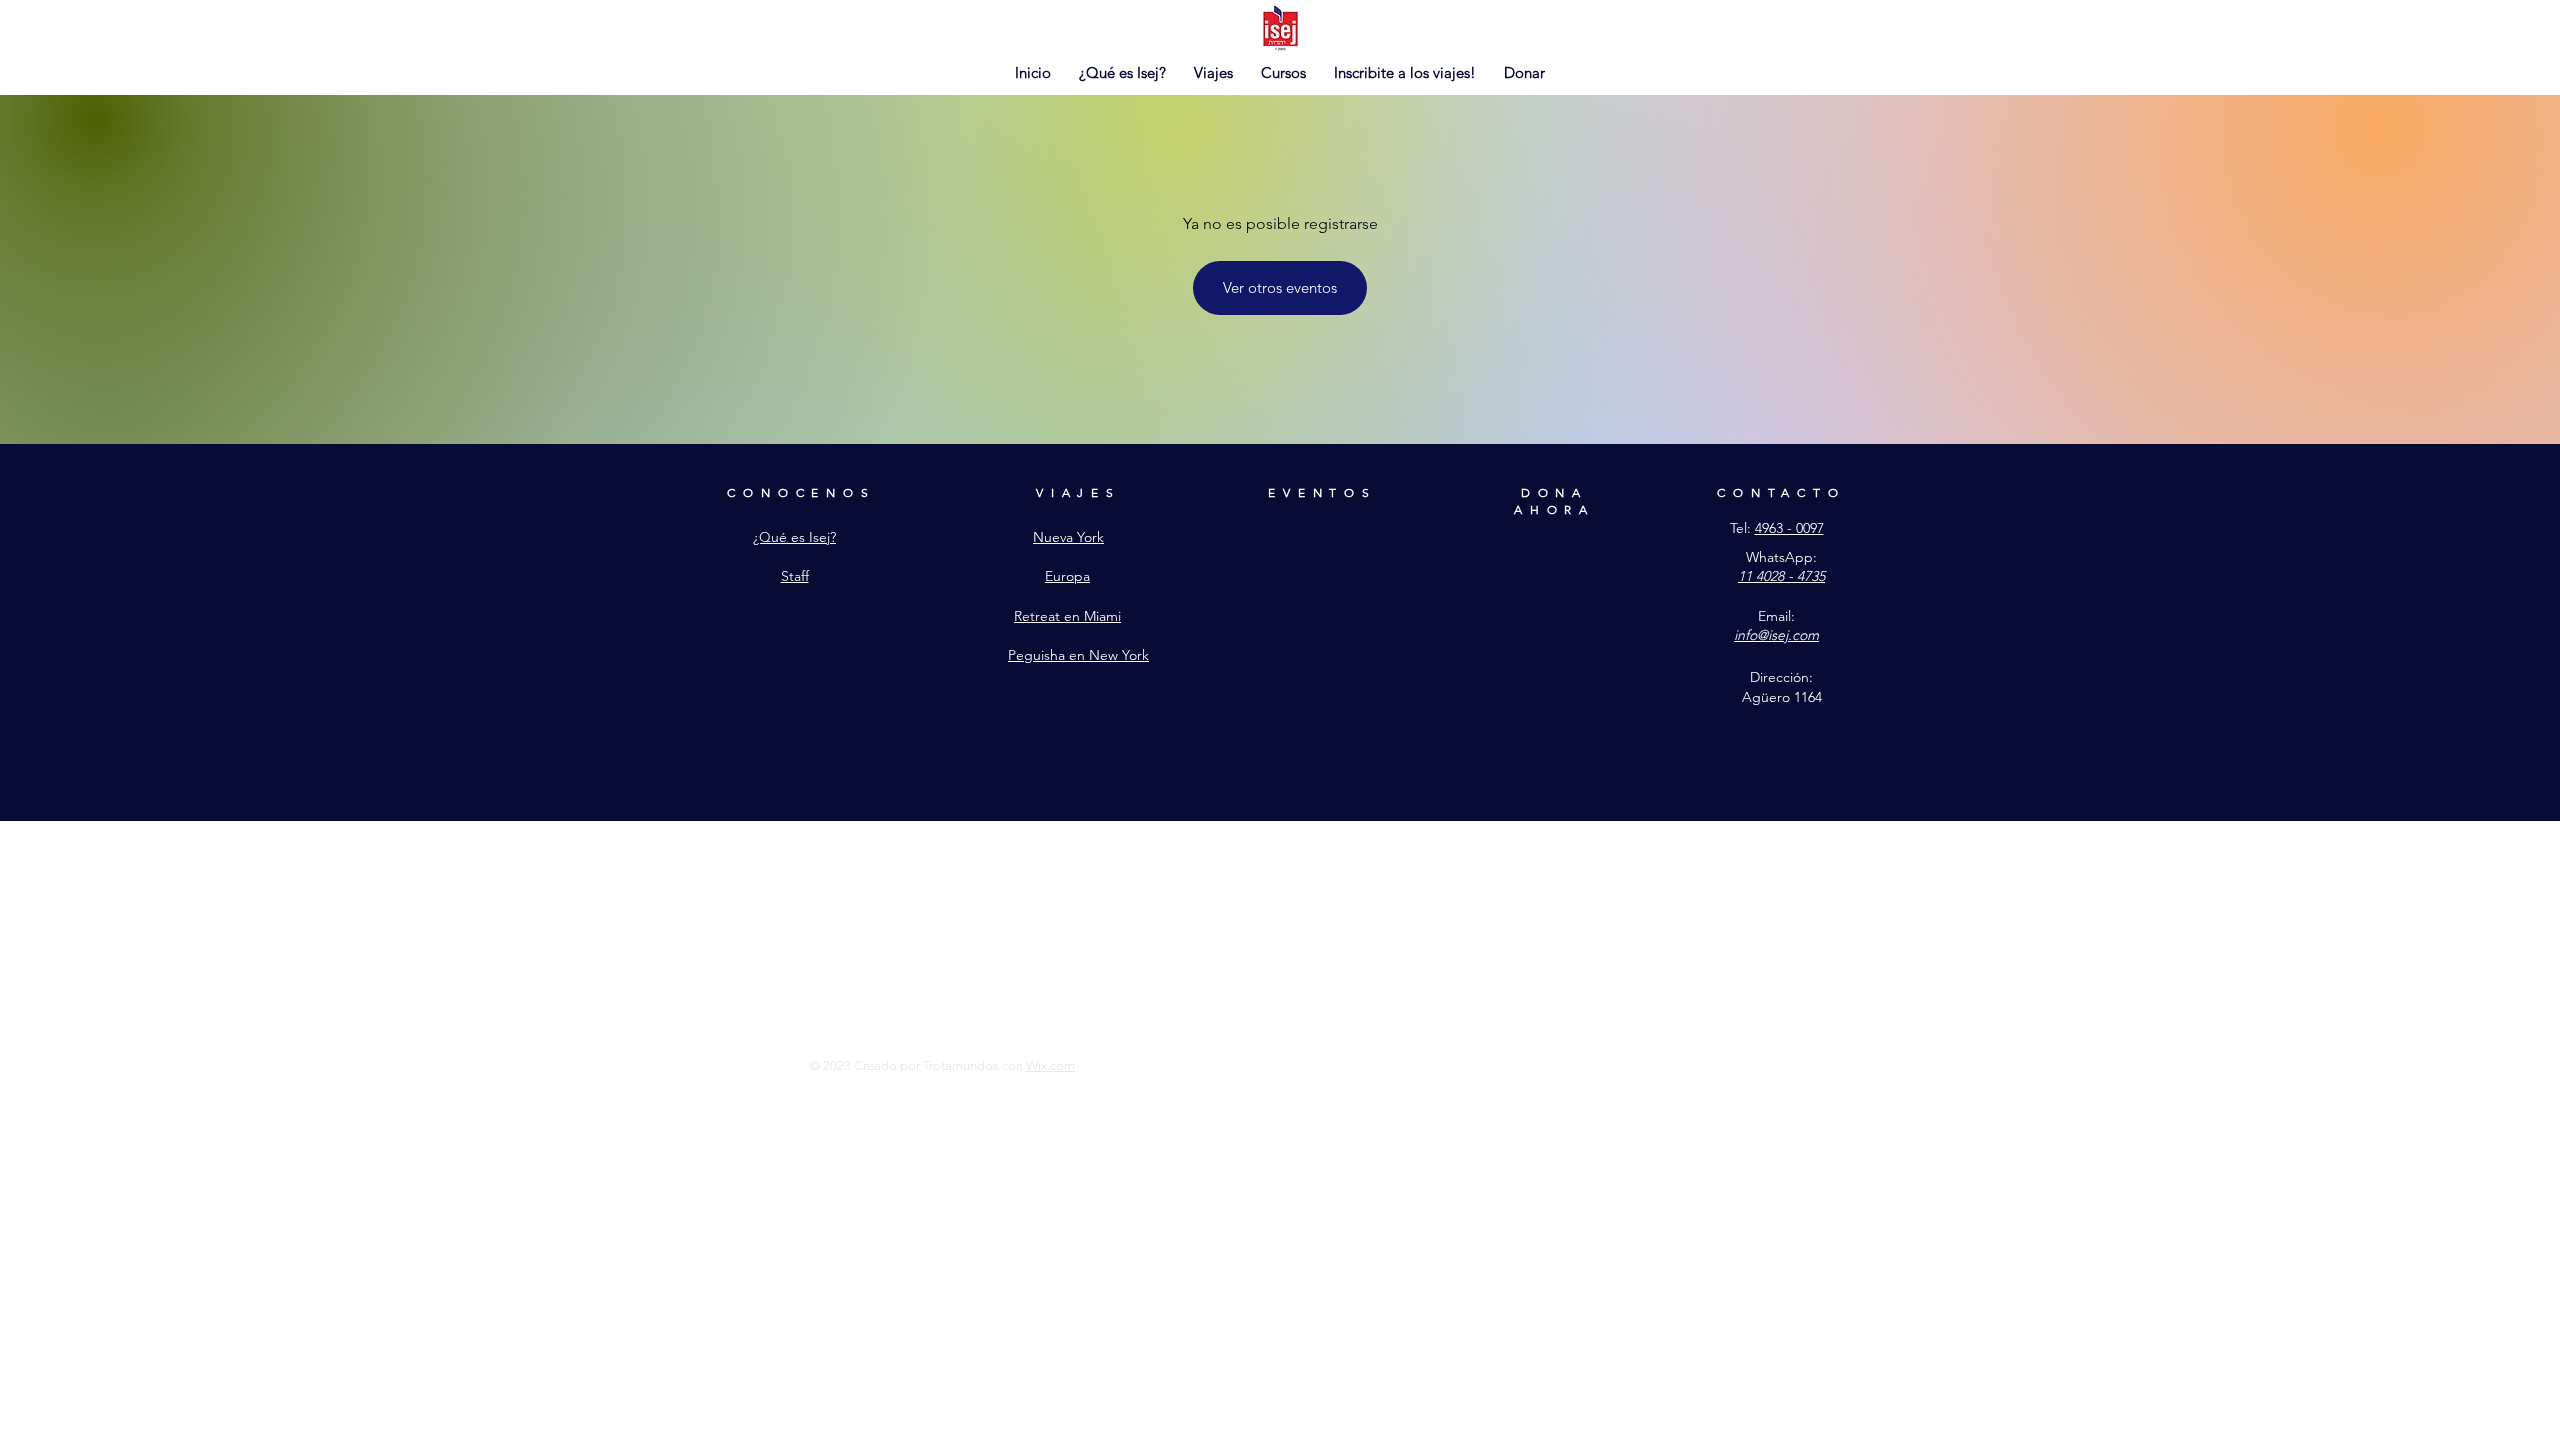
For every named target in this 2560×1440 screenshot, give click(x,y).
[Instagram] (1507, 1062)
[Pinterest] (1534, 1062)
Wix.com (1050, 1065)
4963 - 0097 (1789, 528)
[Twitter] (1561, 1062)
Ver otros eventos (1280, 287)
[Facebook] (1480, 1062)
